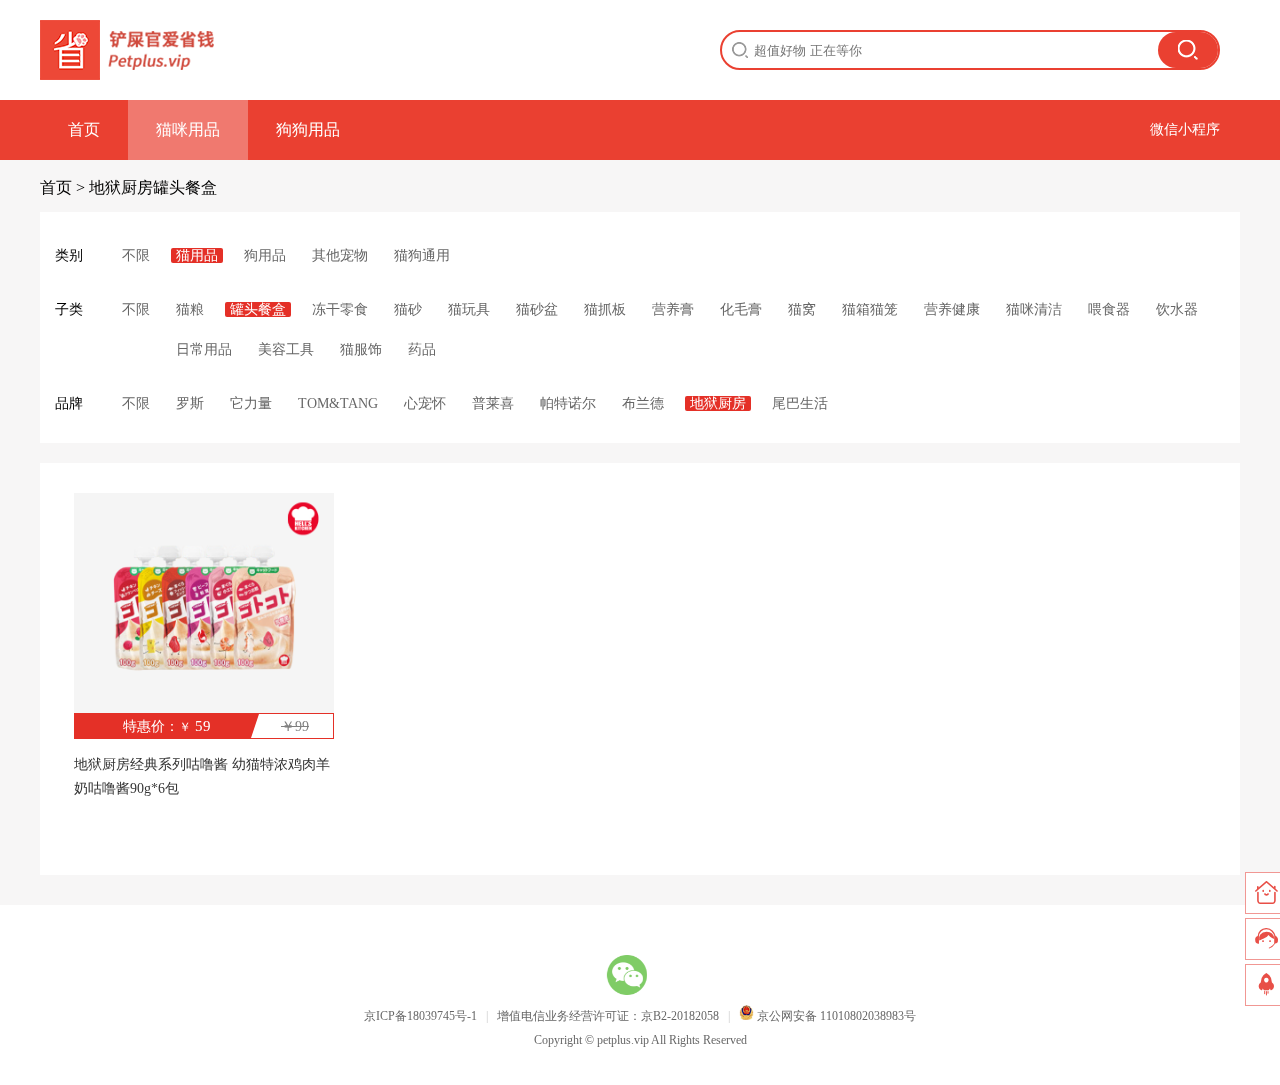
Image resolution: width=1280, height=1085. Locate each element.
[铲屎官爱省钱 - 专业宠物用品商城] (129, 50)
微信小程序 (1185, 129)
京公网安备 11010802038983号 (835, 1016)
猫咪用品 (188, 129)
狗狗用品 (308, 129)
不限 (136, 255)
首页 (84, 129)
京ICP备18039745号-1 (420, 1016)
